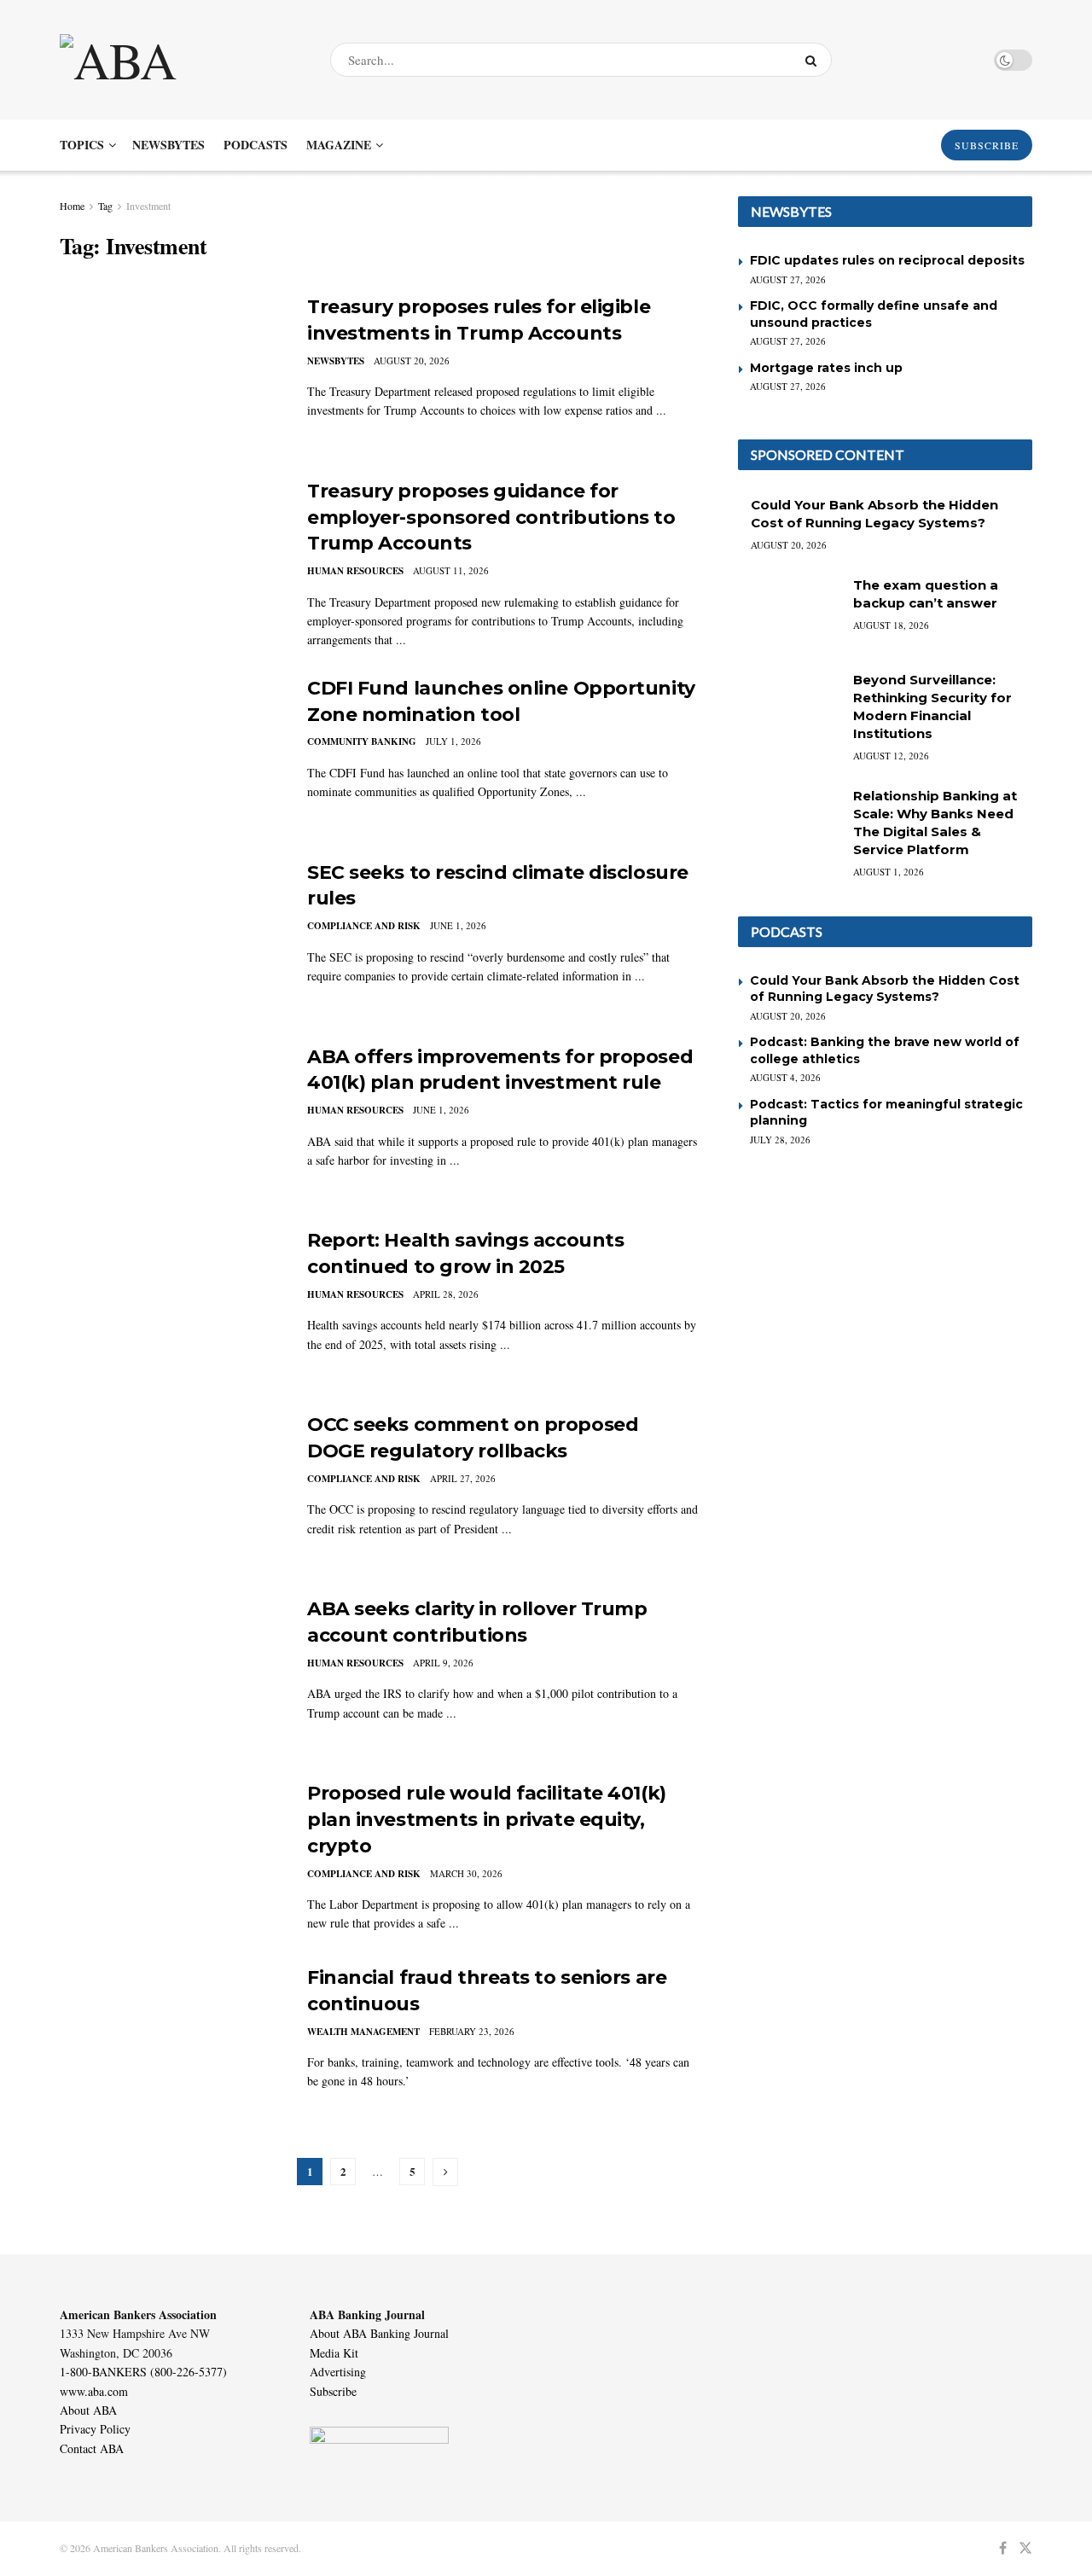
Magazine (339, 145)
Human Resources (355, 571)
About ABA (88, 2410)
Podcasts (256, 145)
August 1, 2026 (889, 872)
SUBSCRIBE (987, 145)
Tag (105, 206)
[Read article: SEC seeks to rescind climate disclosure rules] (171, 939)
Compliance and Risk (364, 926)
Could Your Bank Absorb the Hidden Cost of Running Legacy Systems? (885, 989)
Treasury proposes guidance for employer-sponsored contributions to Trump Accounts (491, 518)
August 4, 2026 (785, 1077)
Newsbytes (168, 145)
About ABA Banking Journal (379, 2333)
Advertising (338, 2372)
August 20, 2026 (412, 361)
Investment (148, 206)
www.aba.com (94, 2391)
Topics (82, 145)
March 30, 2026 (466, 1873)
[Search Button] (814, 60)
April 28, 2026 (446, 1294)
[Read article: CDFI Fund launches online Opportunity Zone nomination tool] (171, 755)
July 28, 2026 (780, 1140)
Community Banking (362, 741)
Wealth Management (363, 2032)
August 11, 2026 (451, 570)
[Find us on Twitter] (1025, 2548)
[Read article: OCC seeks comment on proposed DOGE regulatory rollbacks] (171, 1492)
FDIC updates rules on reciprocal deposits (887, 260)
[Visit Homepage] (180, 60)
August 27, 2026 (788, 279)
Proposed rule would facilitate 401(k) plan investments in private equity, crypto (487, 1820)
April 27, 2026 (463, 1478)
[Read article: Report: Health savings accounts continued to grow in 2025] (171, 1307)
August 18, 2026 (891, 625)
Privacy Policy (95, 2429)
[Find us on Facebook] (1003, 2548)
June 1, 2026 (458, 925)
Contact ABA (92, 2448)
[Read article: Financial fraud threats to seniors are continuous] (171, 2044)
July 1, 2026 (453, 741)
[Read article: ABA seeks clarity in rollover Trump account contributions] (171, 1676)
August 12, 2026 (891, 756)
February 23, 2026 (472, 2031)
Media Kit (334, 2353)
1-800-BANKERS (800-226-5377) (143, 2372)
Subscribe (333, 2391)
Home (72, 206)
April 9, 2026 (443, 1663)
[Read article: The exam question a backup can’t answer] (789, 613)
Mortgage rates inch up (826, 368)
